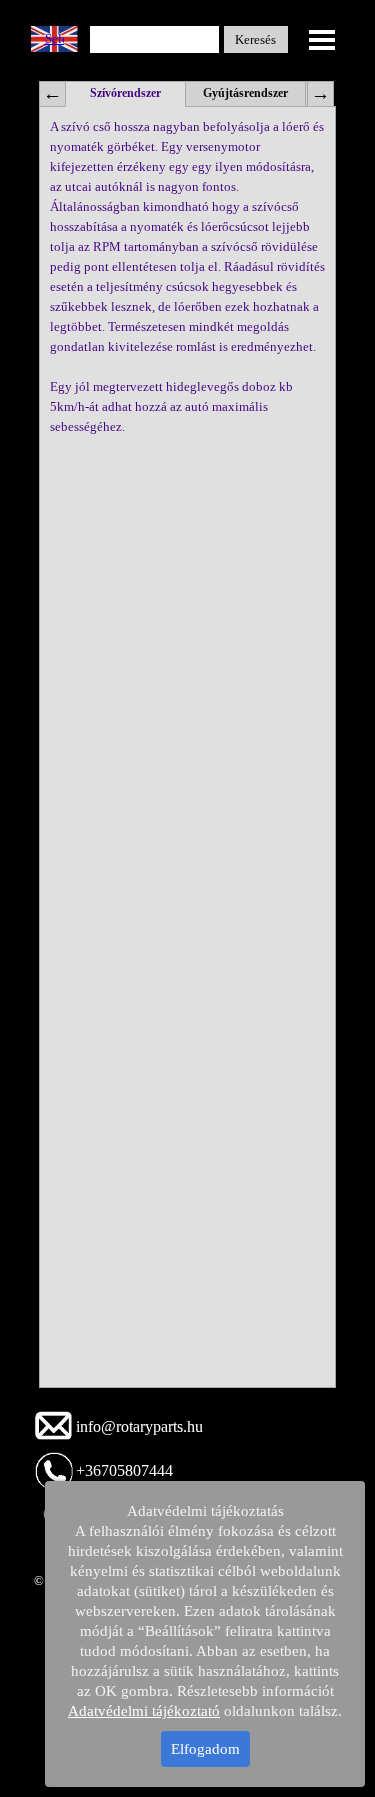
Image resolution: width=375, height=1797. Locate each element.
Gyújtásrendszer (245, 93)
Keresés (255, 39)
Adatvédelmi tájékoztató (144, 1711)
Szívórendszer (125, 93)
